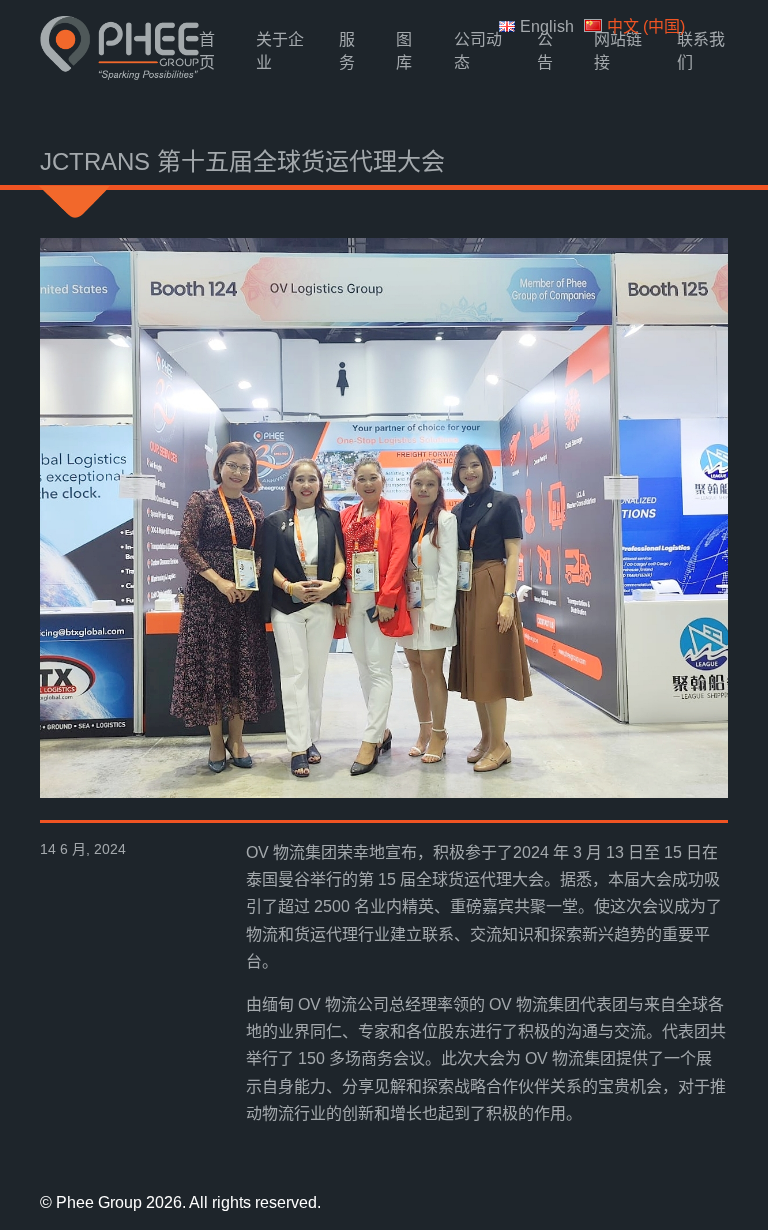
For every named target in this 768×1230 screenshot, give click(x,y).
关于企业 (280, 51)
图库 (404, 51)
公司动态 (478, 51)
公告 (545, 51)
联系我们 (701, 51)
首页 (207, 51)
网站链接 (618, 51)
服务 (347, 51)
